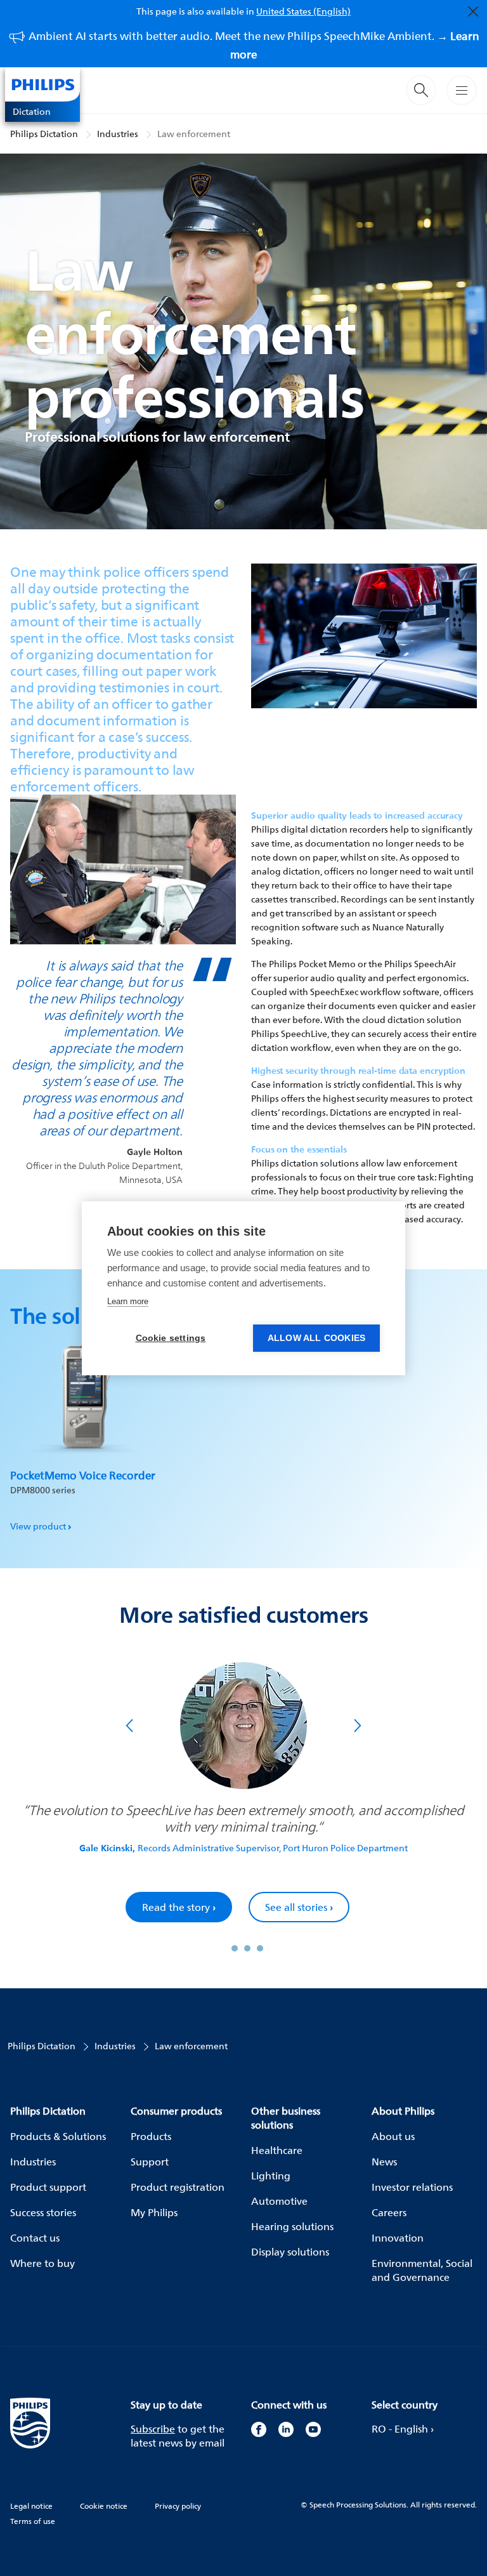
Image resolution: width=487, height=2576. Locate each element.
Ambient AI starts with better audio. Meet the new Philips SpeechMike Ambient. (254, 45)
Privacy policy (178, 2506)
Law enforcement (194, 134)
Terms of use (33, 2521)
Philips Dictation (44, 134)
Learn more (128, 1301)
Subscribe (153, 2429)
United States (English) (303, 11)
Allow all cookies (316, 1338)
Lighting (271, 2176)
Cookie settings (171, 1338)
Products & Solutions (58, 2136)
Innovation (398, 2238)
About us (393, 2136)
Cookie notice (104, 2506)
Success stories (43, 2212)
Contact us (35, 2238)
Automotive (279, 2201)
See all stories (307, 1907)
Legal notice (31, 2506)
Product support (48, 2187)
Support (150, 2162)
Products (151, 2136)
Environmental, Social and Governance (422, 2270)
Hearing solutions (292, 2226)
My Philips (154, 2212)
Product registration (178, 2187)
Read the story (186, 1907)
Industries (118, 134)
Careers (389, 2212)
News (384, 2162)
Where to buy (42, 2263)
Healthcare (277, 2150)
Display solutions (290, 2252)
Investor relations (412, 2187)
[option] (83, 1431)
